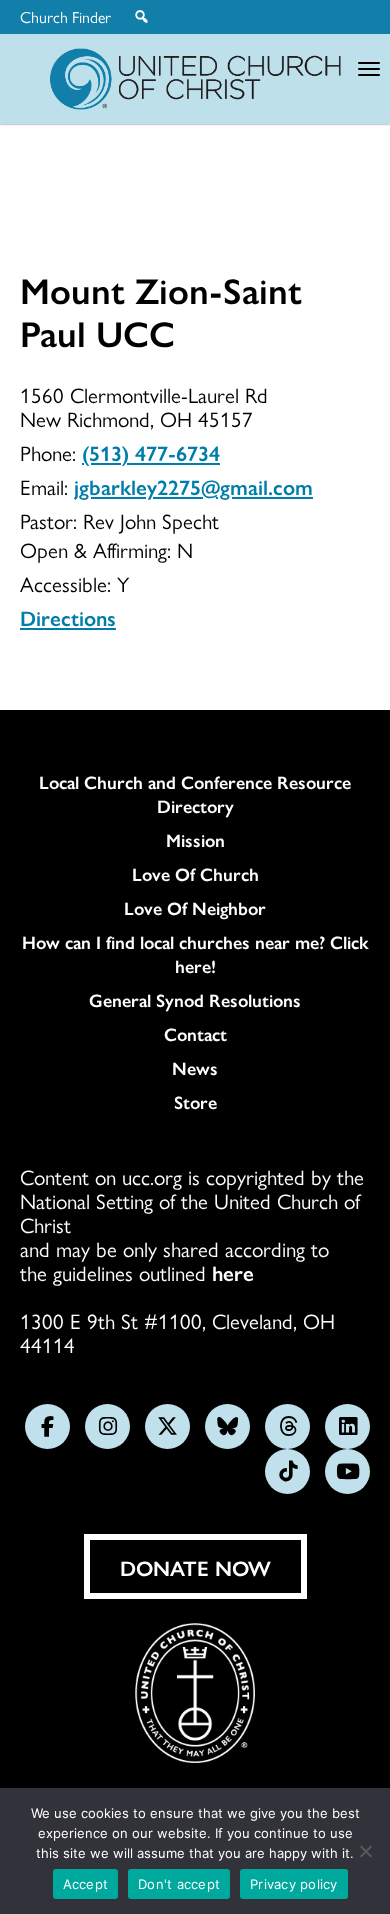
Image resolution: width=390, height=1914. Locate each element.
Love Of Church (195, 874)
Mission (195, 840)
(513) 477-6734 (151, 452)
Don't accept (179, 1884)
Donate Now (195, 1567)
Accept (86, 1884)
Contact (195, 1034)
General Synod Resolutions (195, 1000)
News (195, 1068)
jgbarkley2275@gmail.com (193, 486)
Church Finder (65, 17)
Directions (68, 617)
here (233, 1272)
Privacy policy (294, 1884)
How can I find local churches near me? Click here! (195, 954)
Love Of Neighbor (195, 908)
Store (195, 1102)
